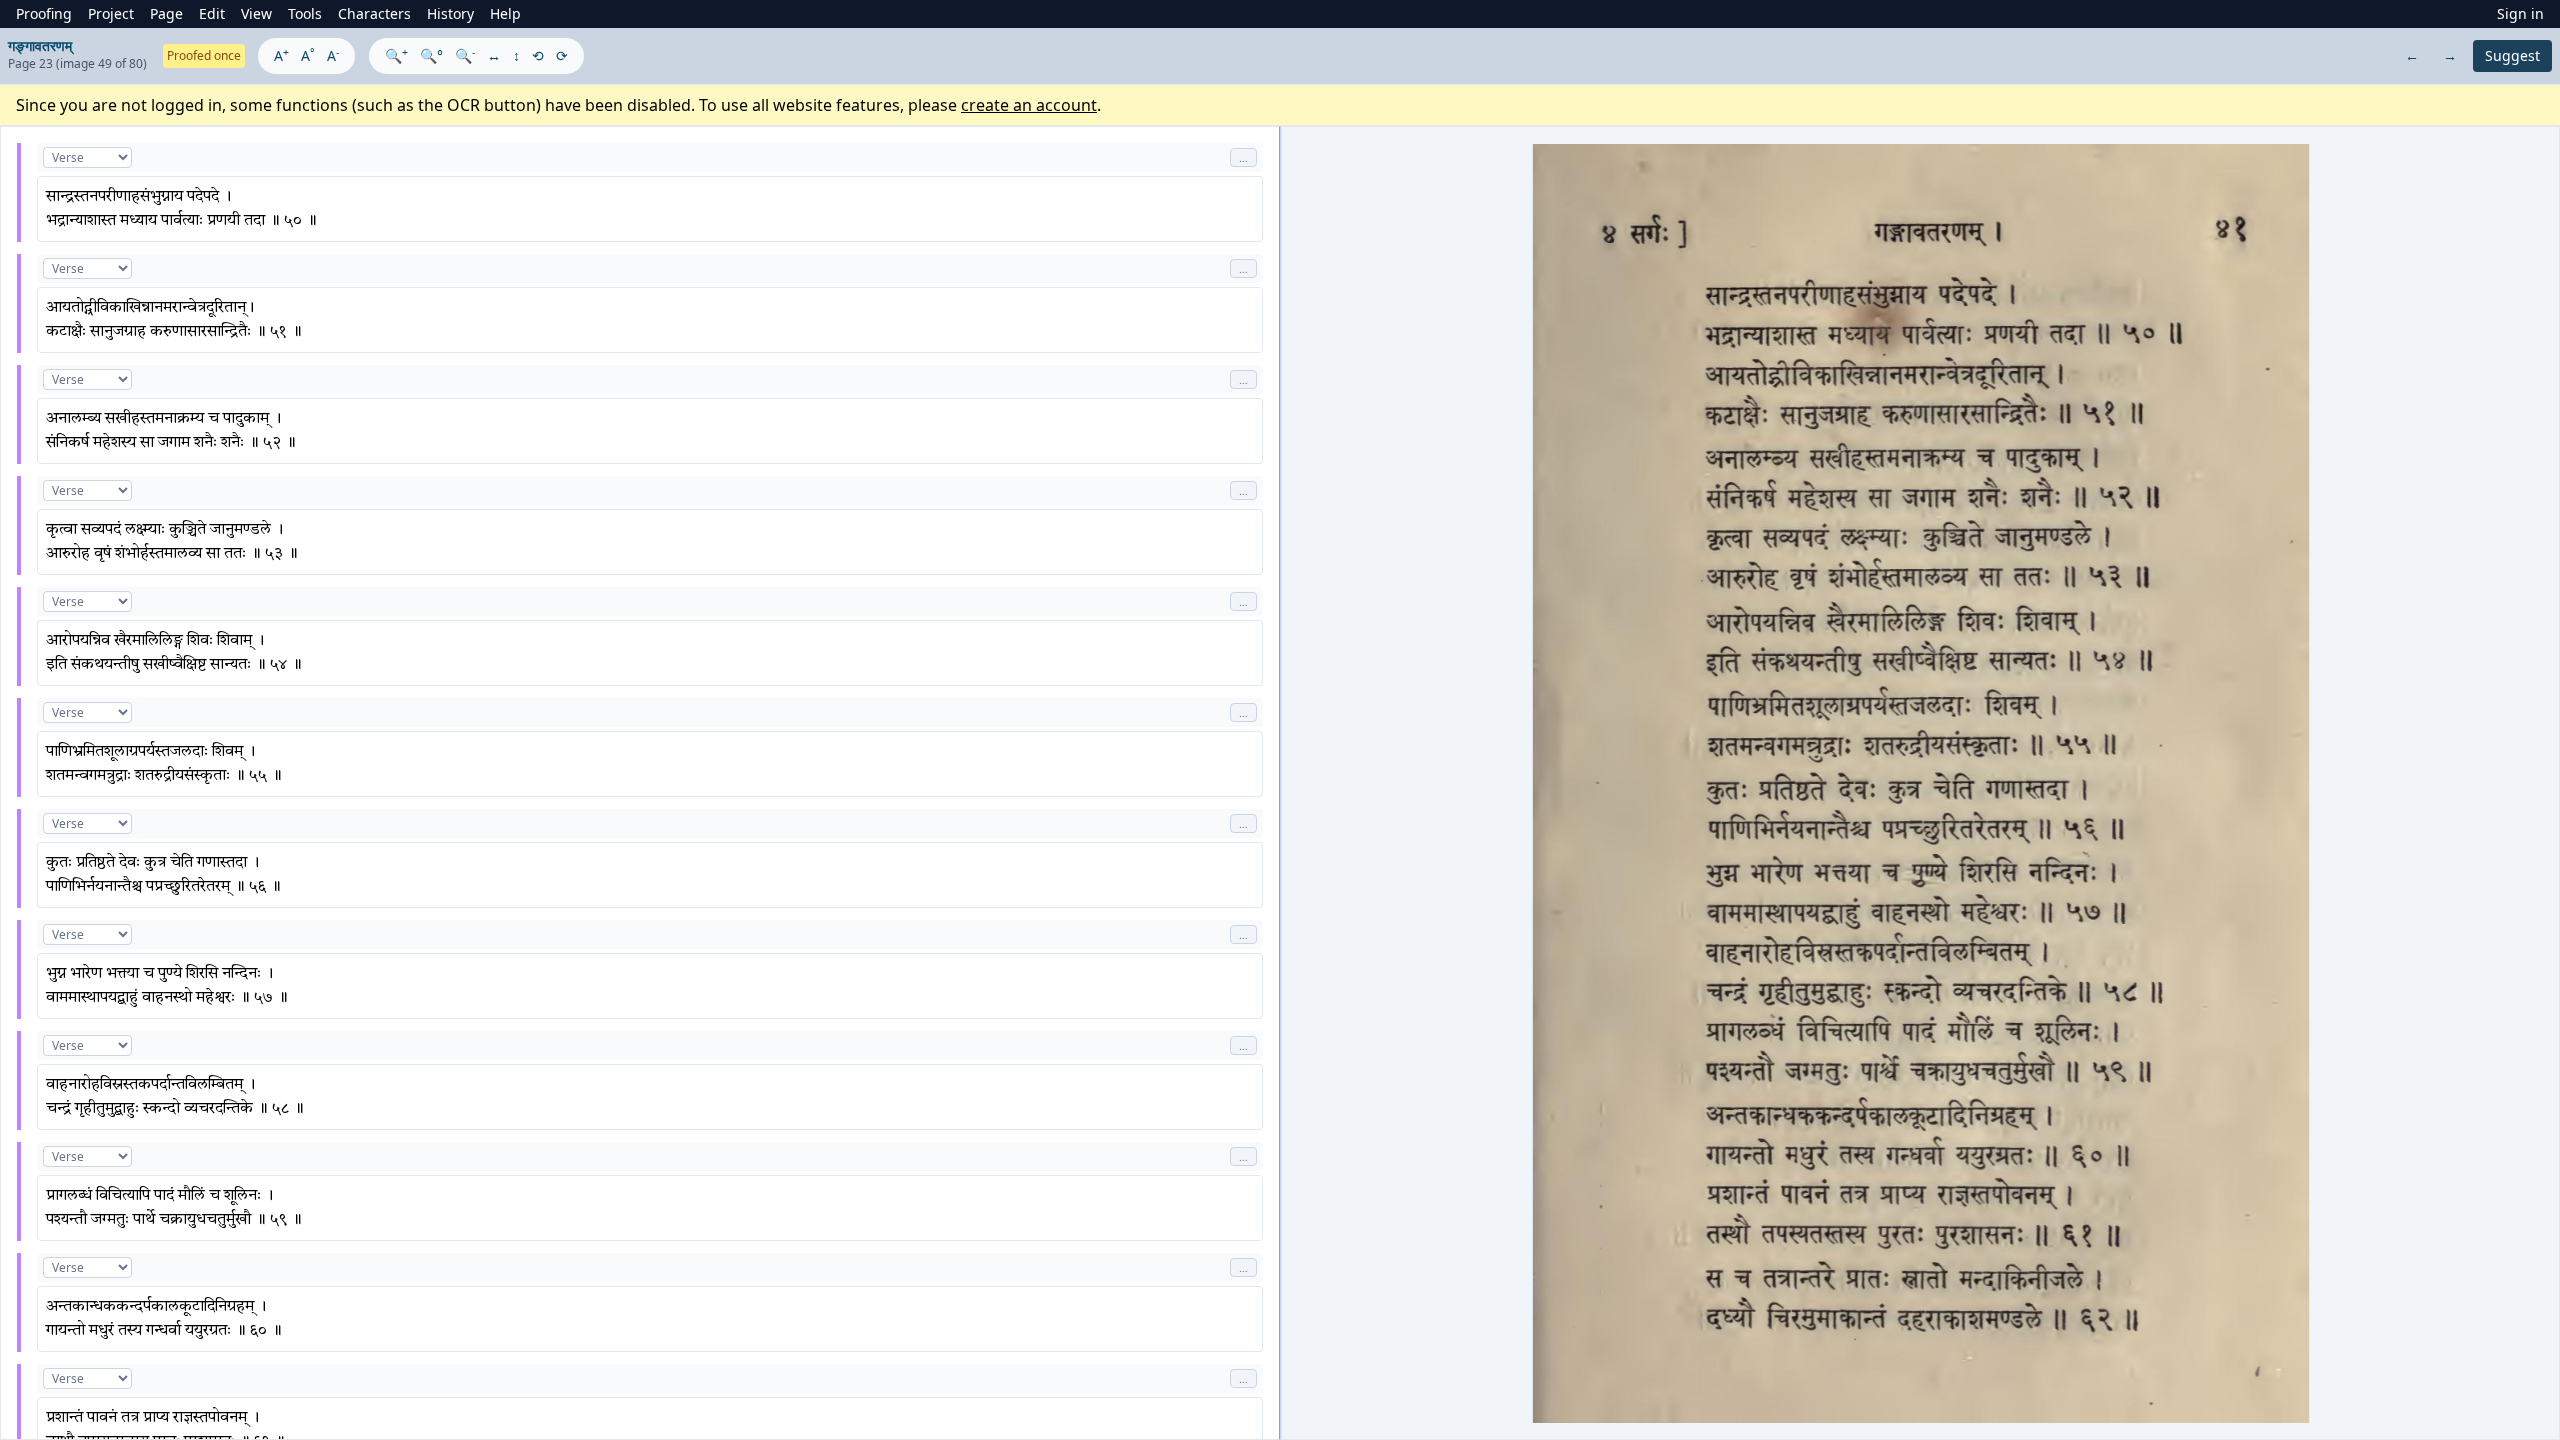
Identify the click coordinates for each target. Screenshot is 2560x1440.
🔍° (431, 55)
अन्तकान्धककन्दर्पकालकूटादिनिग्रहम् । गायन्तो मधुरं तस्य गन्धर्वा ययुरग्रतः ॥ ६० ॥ (164, 1319)
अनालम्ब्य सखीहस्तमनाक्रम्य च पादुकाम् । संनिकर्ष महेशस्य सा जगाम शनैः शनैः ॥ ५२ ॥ (171, 431)
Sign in (2520, 13)
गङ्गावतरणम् (40, 45)
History (450, 13)
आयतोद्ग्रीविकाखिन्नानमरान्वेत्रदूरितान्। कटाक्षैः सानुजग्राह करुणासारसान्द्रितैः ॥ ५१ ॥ (174, 320)
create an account (1029, 105)
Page (166, 13)
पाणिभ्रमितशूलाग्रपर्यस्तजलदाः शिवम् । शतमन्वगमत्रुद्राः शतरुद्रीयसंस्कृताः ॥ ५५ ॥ (164, 764)
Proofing (44, 13)
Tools (305, 13)
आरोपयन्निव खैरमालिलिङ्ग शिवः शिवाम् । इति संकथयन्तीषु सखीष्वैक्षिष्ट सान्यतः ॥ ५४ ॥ (174, 653)
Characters (374, 13)
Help (505, 13)
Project (111, 13)
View (256, 13)
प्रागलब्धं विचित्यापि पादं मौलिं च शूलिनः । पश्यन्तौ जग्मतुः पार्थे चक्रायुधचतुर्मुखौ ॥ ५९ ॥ (174, 1208)
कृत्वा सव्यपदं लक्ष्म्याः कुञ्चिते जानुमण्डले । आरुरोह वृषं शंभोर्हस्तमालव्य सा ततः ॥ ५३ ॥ (172, 542)
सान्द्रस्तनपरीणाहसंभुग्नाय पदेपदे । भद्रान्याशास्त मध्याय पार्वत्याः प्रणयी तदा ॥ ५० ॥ (181, 209)
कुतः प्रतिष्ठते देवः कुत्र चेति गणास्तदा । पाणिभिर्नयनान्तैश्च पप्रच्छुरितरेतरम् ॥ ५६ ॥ (163, 875)
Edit (212, 13)
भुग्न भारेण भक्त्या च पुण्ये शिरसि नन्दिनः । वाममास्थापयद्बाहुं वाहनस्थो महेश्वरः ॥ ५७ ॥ (167, 986)
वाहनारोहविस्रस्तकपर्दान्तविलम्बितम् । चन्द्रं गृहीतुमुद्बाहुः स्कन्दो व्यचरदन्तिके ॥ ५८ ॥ (175, 1097)
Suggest (2512, 55)
